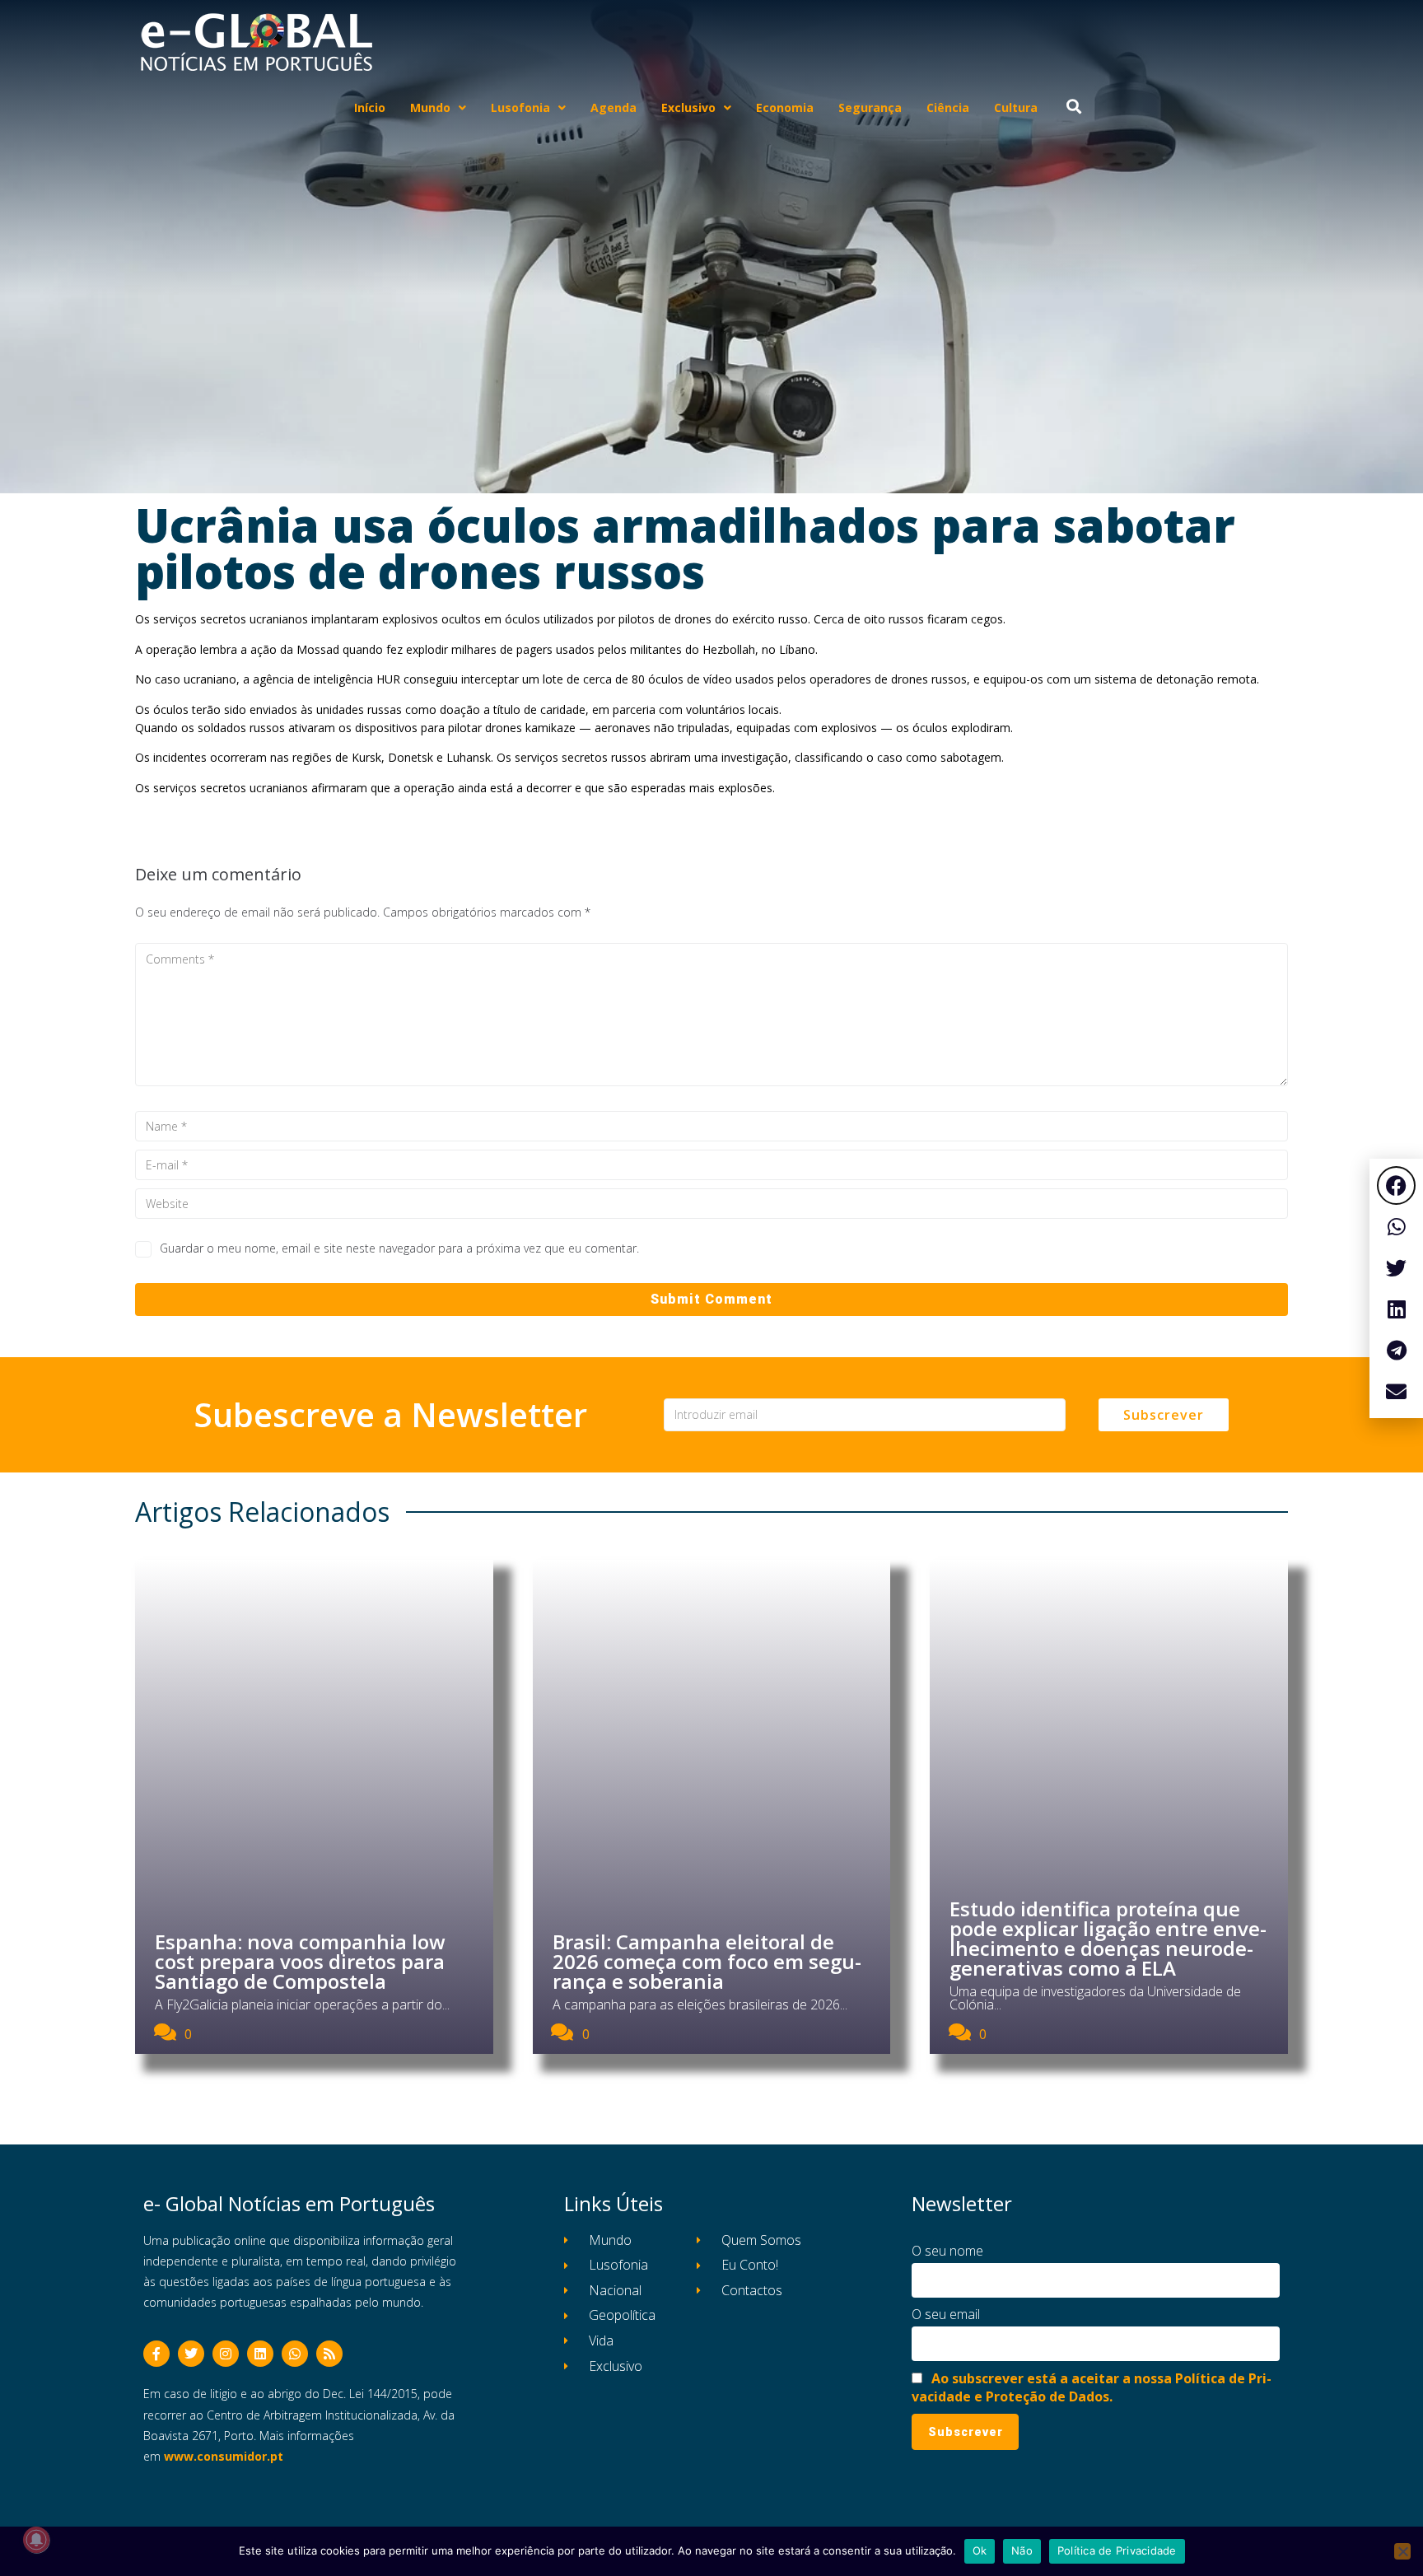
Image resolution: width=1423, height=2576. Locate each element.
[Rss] (329, 2354)
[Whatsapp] (295, 2354)
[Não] (1402, 2551)
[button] (1396, 1185)
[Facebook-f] (156, 2354)
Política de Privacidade (1117, 2550)
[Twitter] (191, 2354)
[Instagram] (226, 2354)
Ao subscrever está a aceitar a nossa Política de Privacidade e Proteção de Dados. (1092, 2387)
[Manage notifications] (36, 2540)
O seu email (946, 2314)
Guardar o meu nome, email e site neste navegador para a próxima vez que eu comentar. (399, 1248)
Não (1022, 2550)
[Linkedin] (260, 2354)
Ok (980, 2550)
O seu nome (947, 2251)
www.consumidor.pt (224, 2456)
